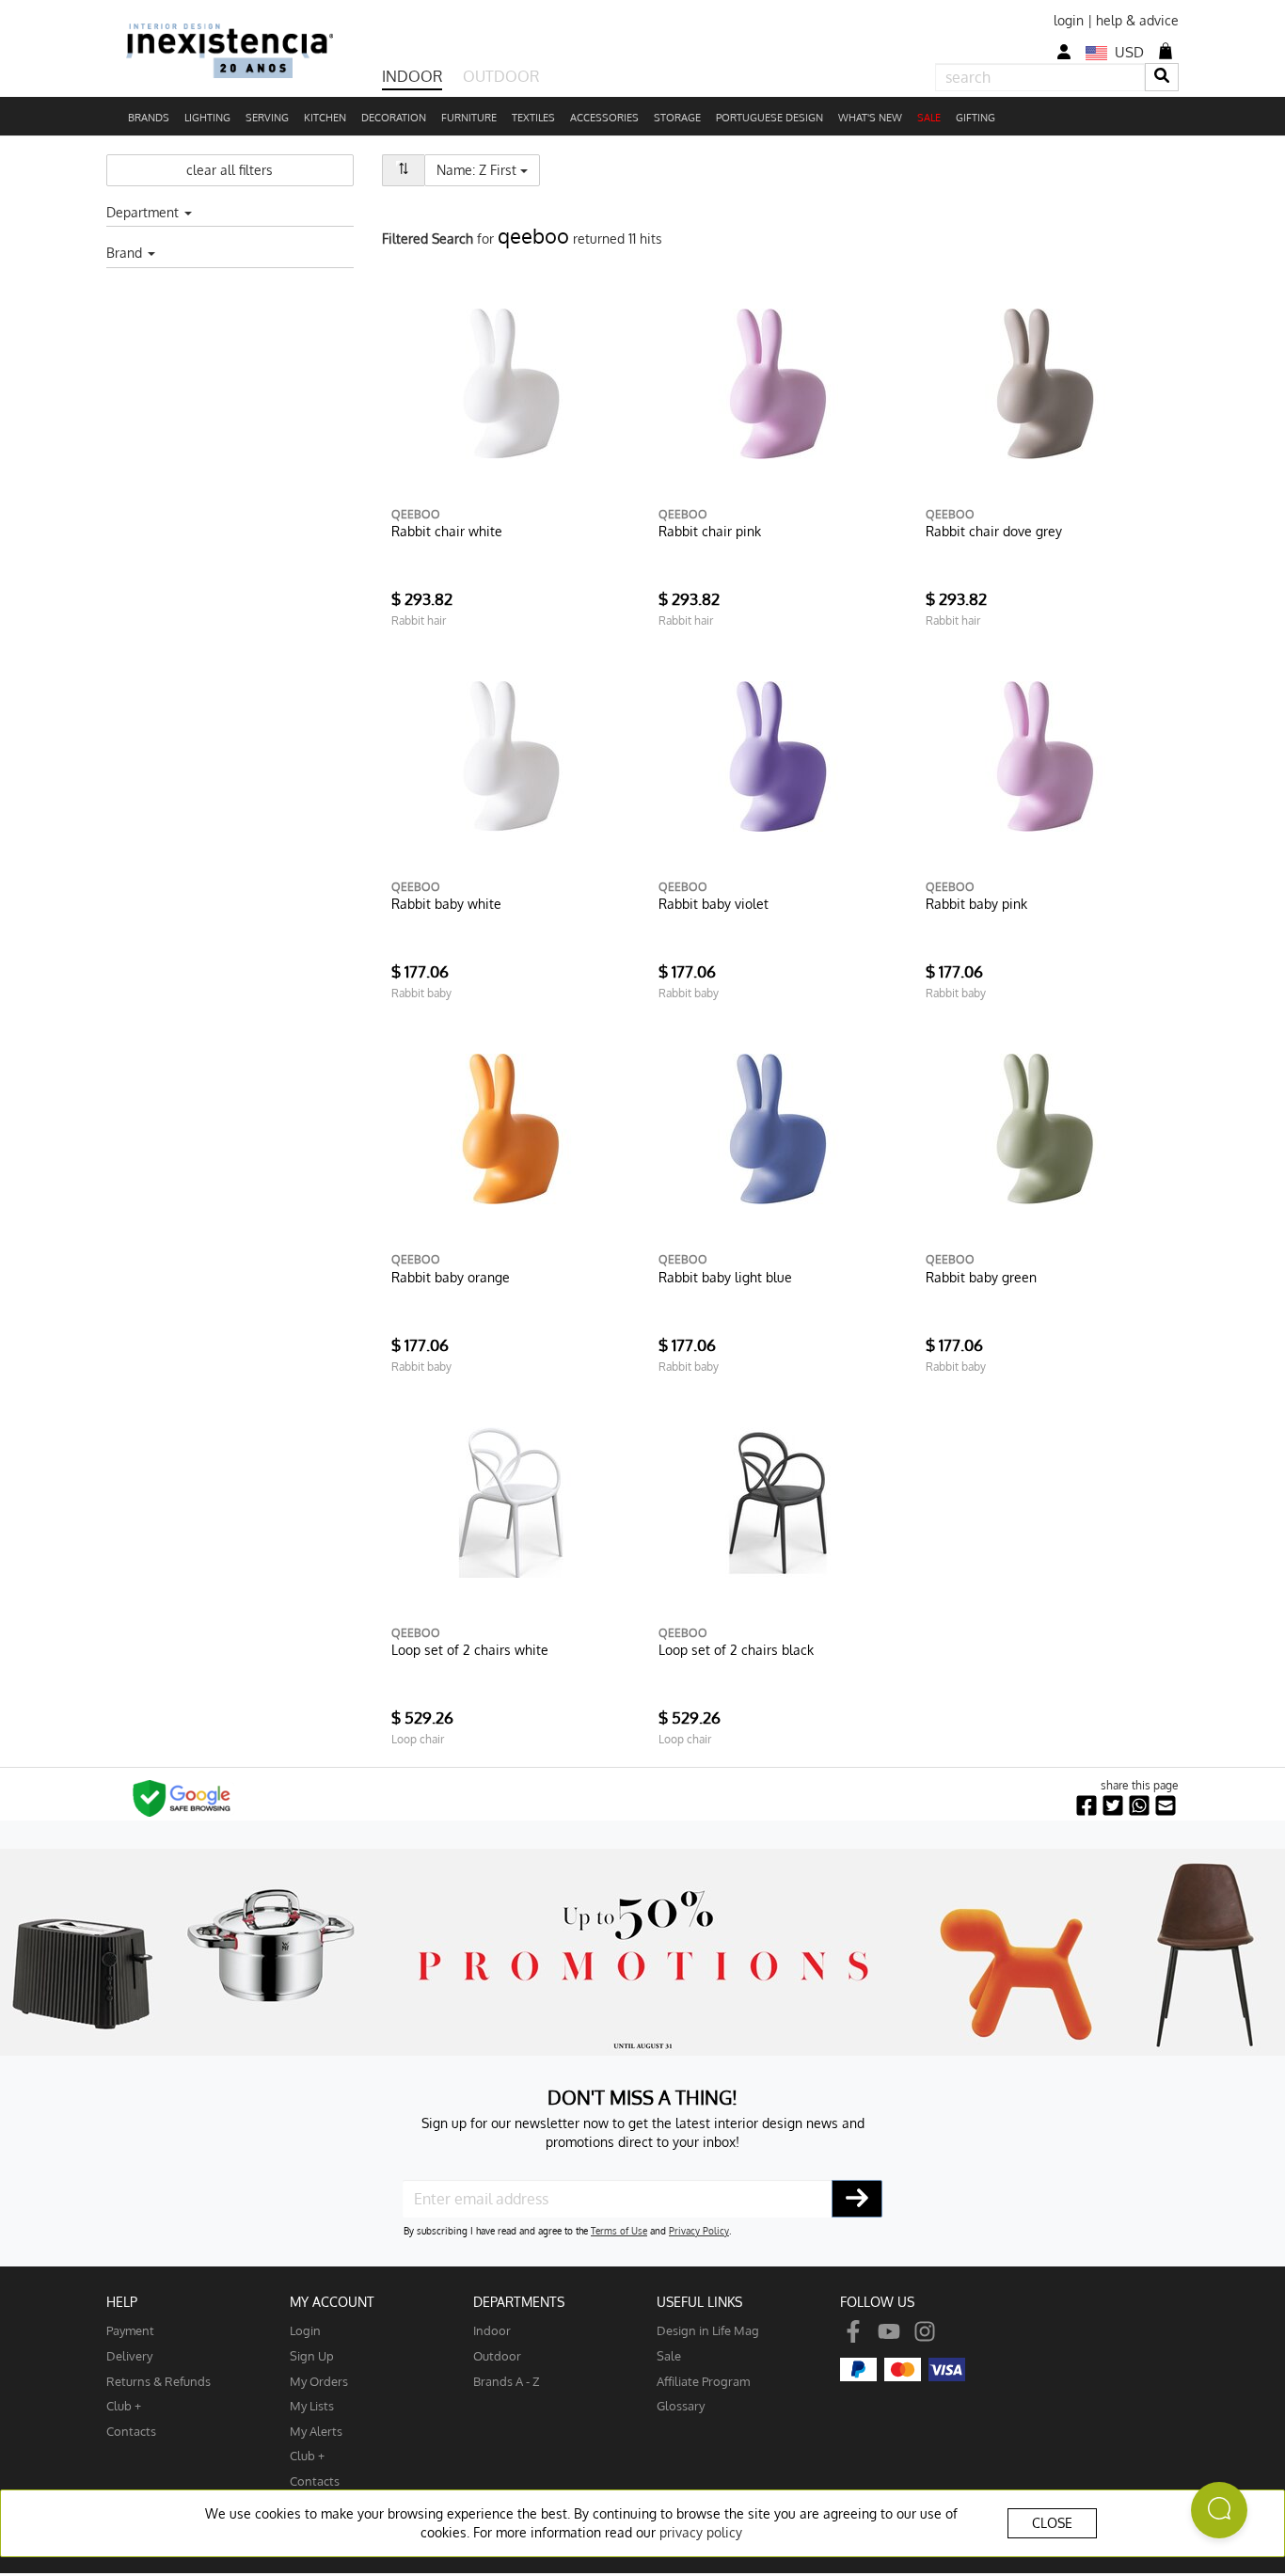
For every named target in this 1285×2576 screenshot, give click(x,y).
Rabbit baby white (446, 904)
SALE (929, 118)
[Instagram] (925, 2330)
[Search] (1162, 77)
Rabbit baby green (981, 1277)
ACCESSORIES (604, 118)
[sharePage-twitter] (1113, 1806)
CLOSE (1052, 2523)
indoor (492, 2330)
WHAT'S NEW (870, 118)
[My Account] (1064, 52)
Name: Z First (488, 169)
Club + (124, 2405)
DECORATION (394, 118)
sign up (312, 2355)
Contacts (131, 2431)
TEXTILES (533, 118)
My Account (332, 2302)
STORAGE (677, 118)
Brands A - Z (507, 2381)
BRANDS (149, 118)
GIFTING (976, 118)
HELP (122, 2302)
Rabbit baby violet (714, 904)
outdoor (497, 2355)
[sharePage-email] (1166, 1806)
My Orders (319, 2381)
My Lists (312, 2405)
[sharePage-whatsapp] (1139, 1806)
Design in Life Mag (708, 2330)
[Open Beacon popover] (1219, 2510)
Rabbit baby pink (976, 904)
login (1069, 20)
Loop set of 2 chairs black (736, 1650)
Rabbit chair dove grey (994, 531)
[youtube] (889, 2330)
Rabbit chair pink (710, 531)
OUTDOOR (501, 76)
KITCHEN (325, 118)
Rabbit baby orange (451, 1277)
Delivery (129, 2355)
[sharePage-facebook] (1087, 1806)
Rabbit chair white (447, 531)
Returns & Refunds (159, 2381)
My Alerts (316, 2431)
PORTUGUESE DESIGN (769, 118)
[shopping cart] (1166, 51)
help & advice (1137, 20)
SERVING (267, 118)
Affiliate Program (703, 2381)
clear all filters (230, 170)
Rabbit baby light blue (725, 1277)
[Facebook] (853, 2330)
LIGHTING (207, 118)
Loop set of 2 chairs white (470, 1650)
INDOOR (412, 76)
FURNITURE (469, 118)
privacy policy (701, 2532)
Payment (130, 2330)
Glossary (681, 2405)
